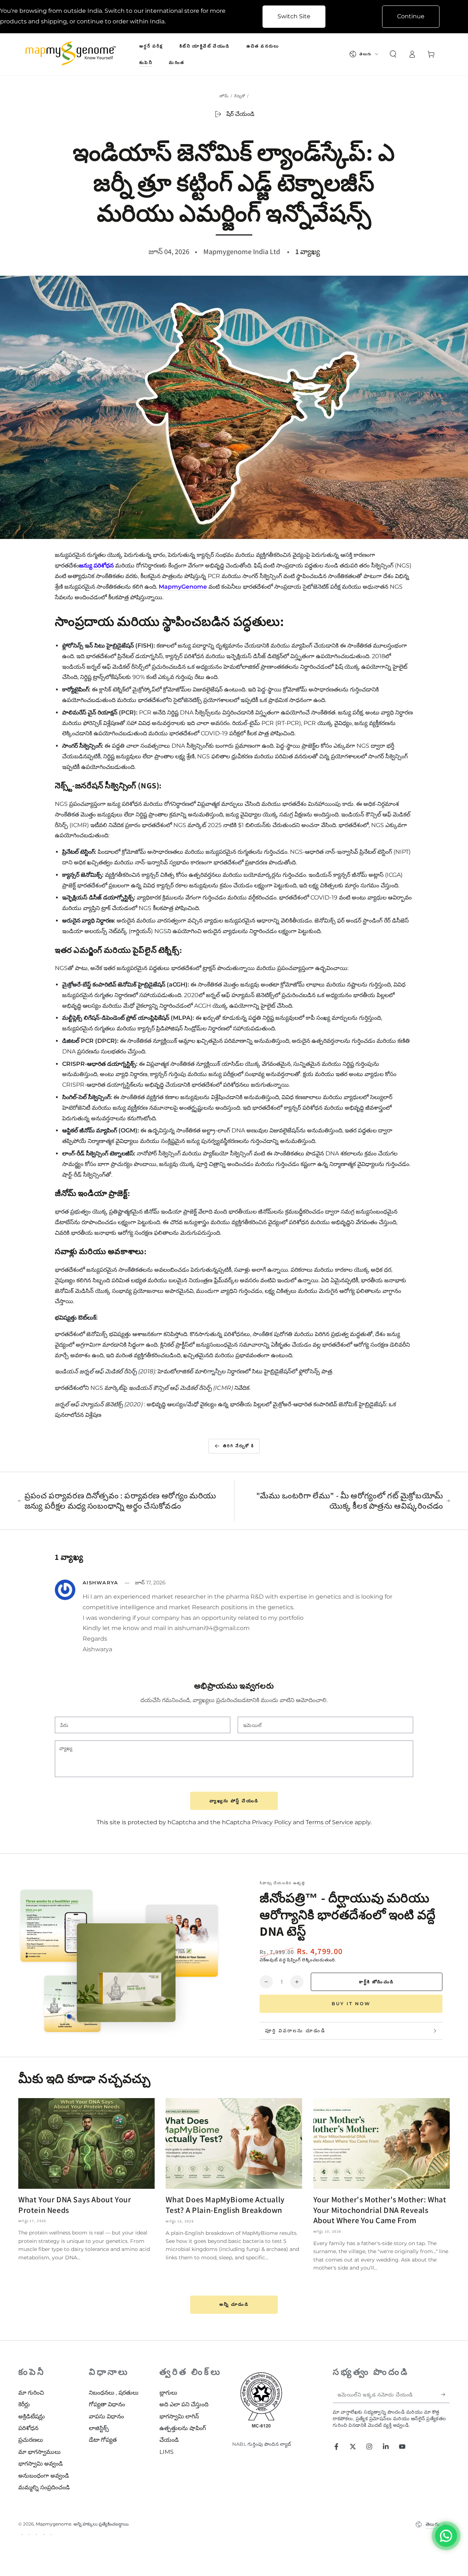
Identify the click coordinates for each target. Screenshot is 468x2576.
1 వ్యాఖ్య (308, 252)
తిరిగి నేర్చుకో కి (239, 1446)
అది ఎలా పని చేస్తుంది (184, 2404)
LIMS (167, 2452)
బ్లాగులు (168, 2393)
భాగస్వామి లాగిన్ (179, 2416)
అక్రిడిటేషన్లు (32, 2416)
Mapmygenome (54, 2524)
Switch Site (294, 16)
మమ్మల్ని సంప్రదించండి (44, 2487)
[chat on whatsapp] (446, 2536)
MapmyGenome (183, 587)
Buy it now (351, 2004)
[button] (393, 54)
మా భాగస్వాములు (39, 2452)
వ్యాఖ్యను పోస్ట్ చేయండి (234, 1801)
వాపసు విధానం (106, 2416)
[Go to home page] (72, 54)
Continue (411, 16)
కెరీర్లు (24, 2404)
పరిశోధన (28, 2428)
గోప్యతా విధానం (107, 2404)
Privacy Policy (272, 1822)
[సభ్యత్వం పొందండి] (446, 2395)
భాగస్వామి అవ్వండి (41, 2464)
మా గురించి (31, 2393)
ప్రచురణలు (31, 2440)
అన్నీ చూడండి (234, 2304)
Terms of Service (329, 1822)
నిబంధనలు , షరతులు (114, 2393)
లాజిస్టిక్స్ (99, 2428)
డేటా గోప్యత (103, 2440)
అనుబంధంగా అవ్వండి (44, 2476)
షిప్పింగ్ (294, 1960)
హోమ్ (224, 96)
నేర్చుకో (240, 96)
